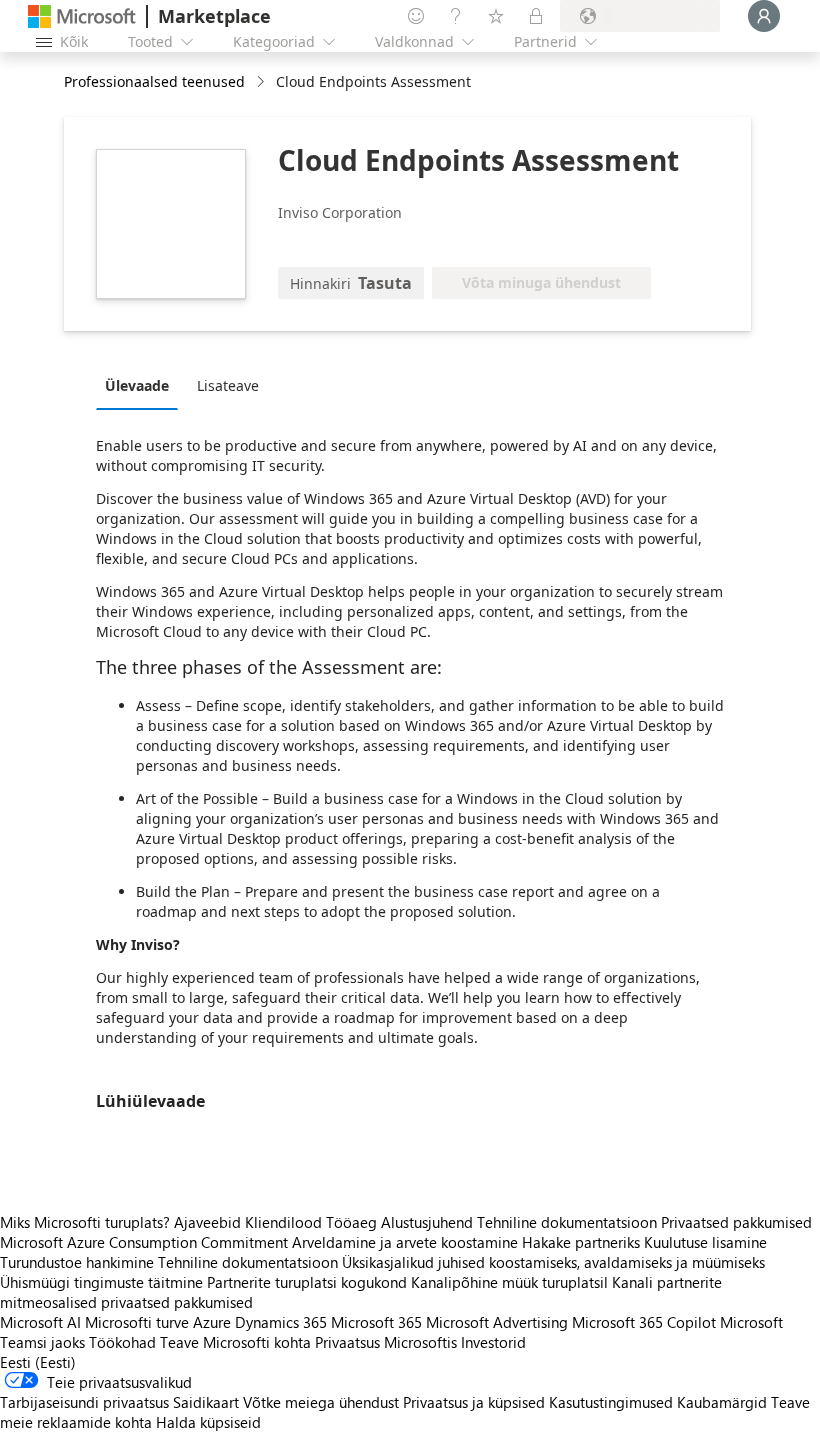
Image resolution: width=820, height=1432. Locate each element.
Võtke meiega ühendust (321, 1402)
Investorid (493, 1342)
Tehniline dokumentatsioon (567, 1222)
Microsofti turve (137, 1322)
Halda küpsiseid (208, 1422)
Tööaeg (351, 1222)
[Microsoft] (82, 16)
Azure (212, 1322)
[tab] (142, 385)
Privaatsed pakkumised (736, 1222)
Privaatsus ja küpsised (474, 1402)
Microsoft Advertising (497, 1322)
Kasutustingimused (611, 1402)
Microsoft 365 (376, 1322)
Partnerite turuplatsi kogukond (307, 1282)
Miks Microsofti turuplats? (85, 1222)
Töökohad (122, 1342)
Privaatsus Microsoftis (386, 1342)
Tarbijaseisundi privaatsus (84, 1402)
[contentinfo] (262, 82)
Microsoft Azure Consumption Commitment (146, 1242)
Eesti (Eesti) (38, 1362)
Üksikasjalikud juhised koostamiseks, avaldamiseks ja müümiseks (553, 1262)
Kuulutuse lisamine (705, 1242)
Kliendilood (283, 1222)
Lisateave (228, 385)
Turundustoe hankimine (77, 1262)
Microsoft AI (40, 1322)
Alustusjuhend (427, 1222)
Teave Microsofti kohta (235, 1342)
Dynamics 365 (281, 1322)
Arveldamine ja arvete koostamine (405, 1242)
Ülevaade (137, 385)
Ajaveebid (207, 1222)
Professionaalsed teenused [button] (154, 81)
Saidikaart (206, 1402)
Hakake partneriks (581, 1242)
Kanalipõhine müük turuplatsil (509, 1282)
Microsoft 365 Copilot (644, 1322)
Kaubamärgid (722, 1402)
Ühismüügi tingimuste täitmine (101, 1282)
